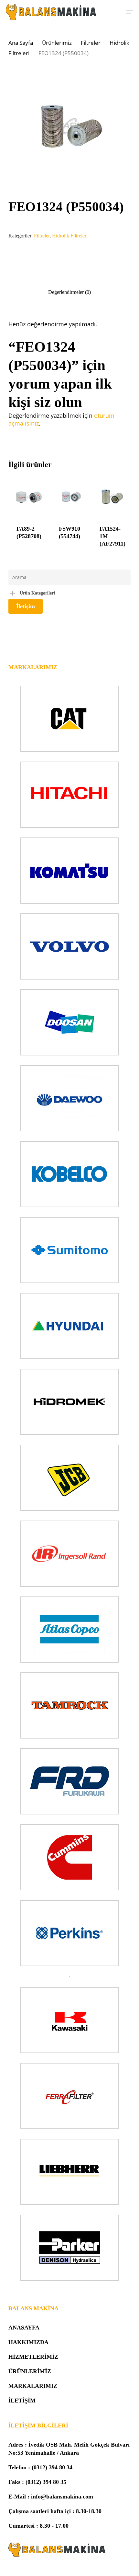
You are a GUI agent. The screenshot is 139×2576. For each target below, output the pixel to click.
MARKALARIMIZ (33, 2386)
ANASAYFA (24, 2328)
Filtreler (91, 43)
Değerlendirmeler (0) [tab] (69, 292)
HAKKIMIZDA (28, 2342)
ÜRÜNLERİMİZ (30, 2371)
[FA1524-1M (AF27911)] (112, 497)
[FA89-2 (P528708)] (29, 497)
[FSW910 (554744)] (71, 497)
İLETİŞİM (22, 2401)
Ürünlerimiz (57, 43)
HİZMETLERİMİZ (33, 2357)
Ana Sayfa (21, 43)
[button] (130, 12)
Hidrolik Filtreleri (70, 236)
